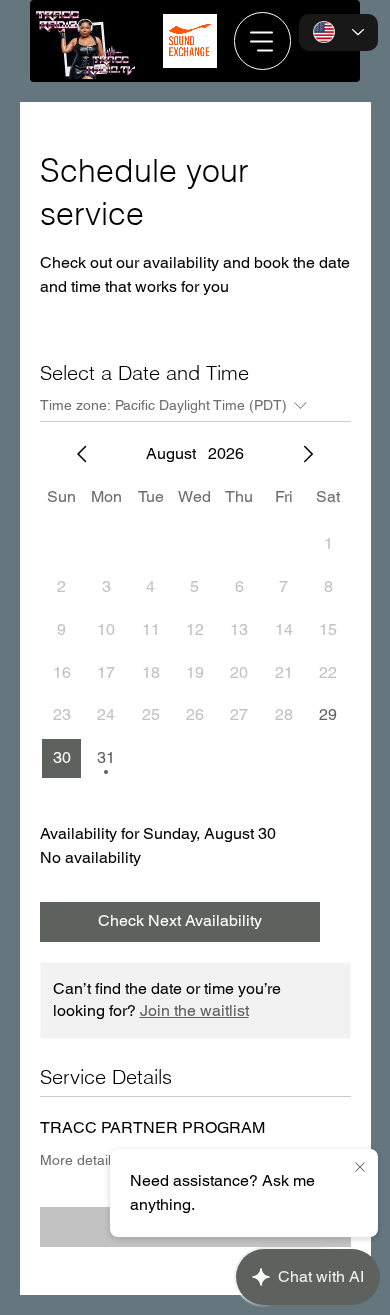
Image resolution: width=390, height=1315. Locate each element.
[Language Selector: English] (338, 33)
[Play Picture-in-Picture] (213, 67)
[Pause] (187, 67)
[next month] (308, 454)
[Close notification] (360, 1168)
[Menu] (263, 41)
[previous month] (82, 454)
